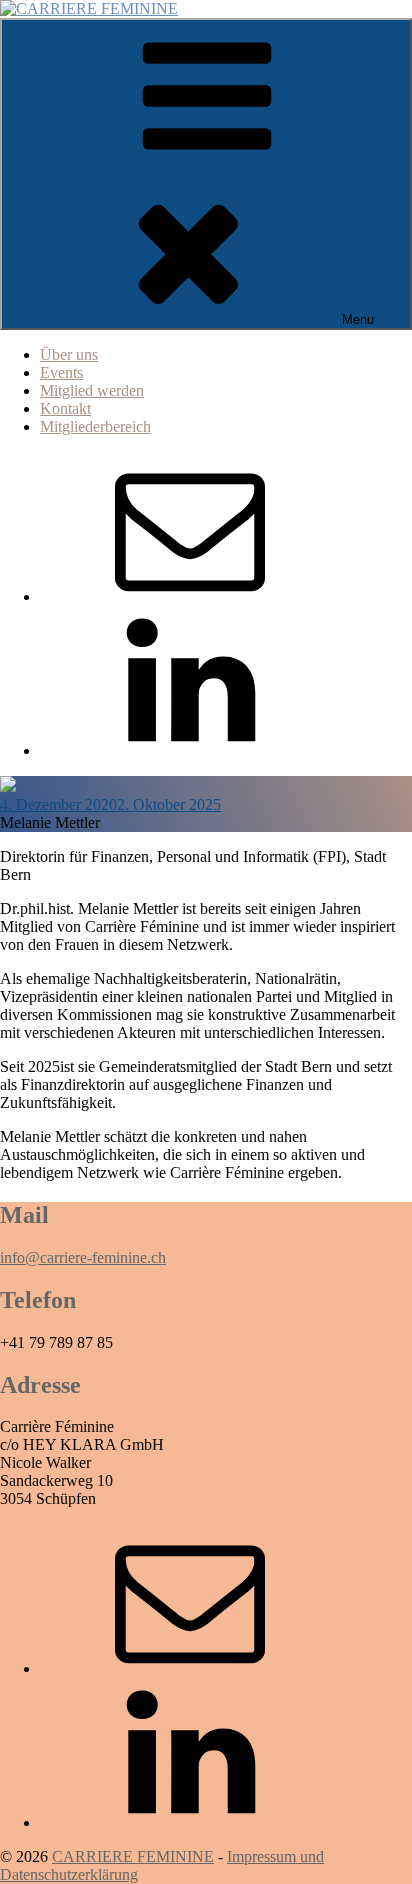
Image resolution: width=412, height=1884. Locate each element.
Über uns (69, 354)
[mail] (190, 596)
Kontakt (65, 408)
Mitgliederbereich (95, 426)
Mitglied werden (92, 390)
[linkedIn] (190, 750)
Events (61, 372)
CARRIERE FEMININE (133, 1856)
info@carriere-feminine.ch (83, 1257)
